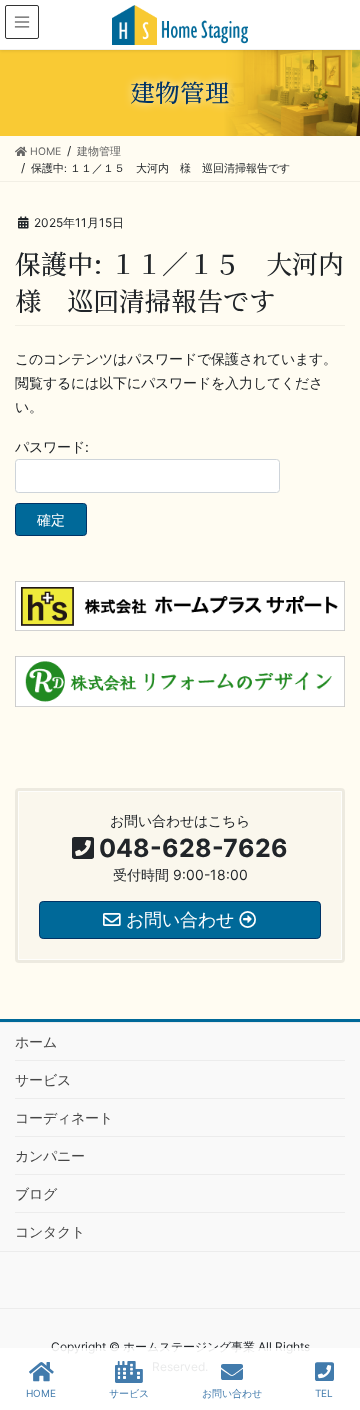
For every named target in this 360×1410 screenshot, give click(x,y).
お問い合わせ (232, 1393)
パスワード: (52, 446)
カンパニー (50, 1155)
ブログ (36, 1193)
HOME (41, 1393)
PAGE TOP (327, 1320)
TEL (324, 1393)
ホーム (36, 1041)
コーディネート (64, 1117)
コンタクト (50, 1231)
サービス (43, 1079)
